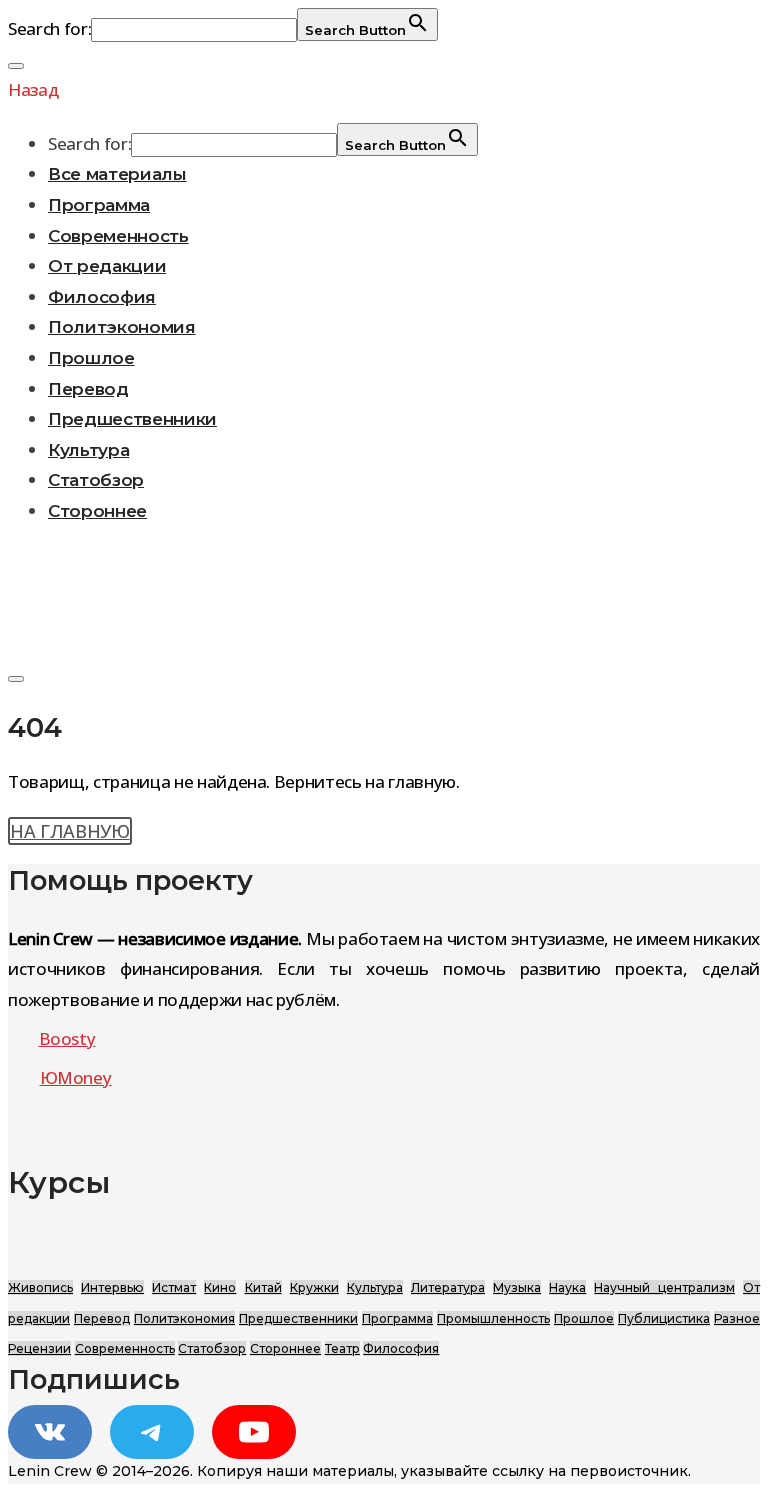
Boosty (67, 1038)
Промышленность (493, 1318)
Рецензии (39, 1348)
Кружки (314, 1287)
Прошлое (91, 358)
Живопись (40, 1287)
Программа (99, 205)
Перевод (88, 389)
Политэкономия (122, 327)
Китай (263, 1287)
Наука (567, 1287)
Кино (220, 1287)
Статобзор (96, 480)
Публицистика (664, 1318)
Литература (448, 1287)
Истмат (174, 1287)
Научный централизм (664, 1287)
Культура (88, 450)
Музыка (517, 1287)
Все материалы (117, 174)
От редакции (107, 266)
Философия (102, 297)
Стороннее (97, 511)
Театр (342, 1348)
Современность (118, 236)
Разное (737, 1318)
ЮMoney (76, 1077)
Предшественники (132, 419)
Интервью (112, 1287)
